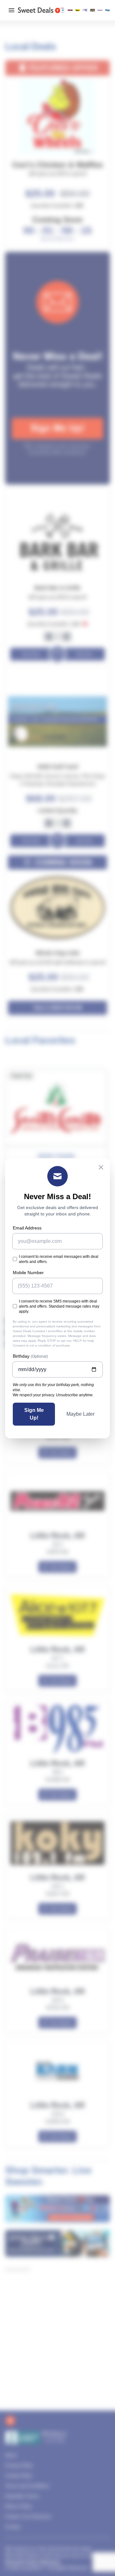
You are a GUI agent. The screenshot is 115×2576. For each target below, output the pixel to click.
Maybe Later (80, 1414)
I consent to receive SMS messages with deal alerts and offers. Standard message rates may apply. (59, 1306)
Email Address (27, 1228)
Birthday (30, 1356)
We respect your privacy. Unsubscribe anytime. (53, 1395)
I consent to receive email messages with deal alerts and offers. (59, 1259)
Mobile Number (28, 1273)
